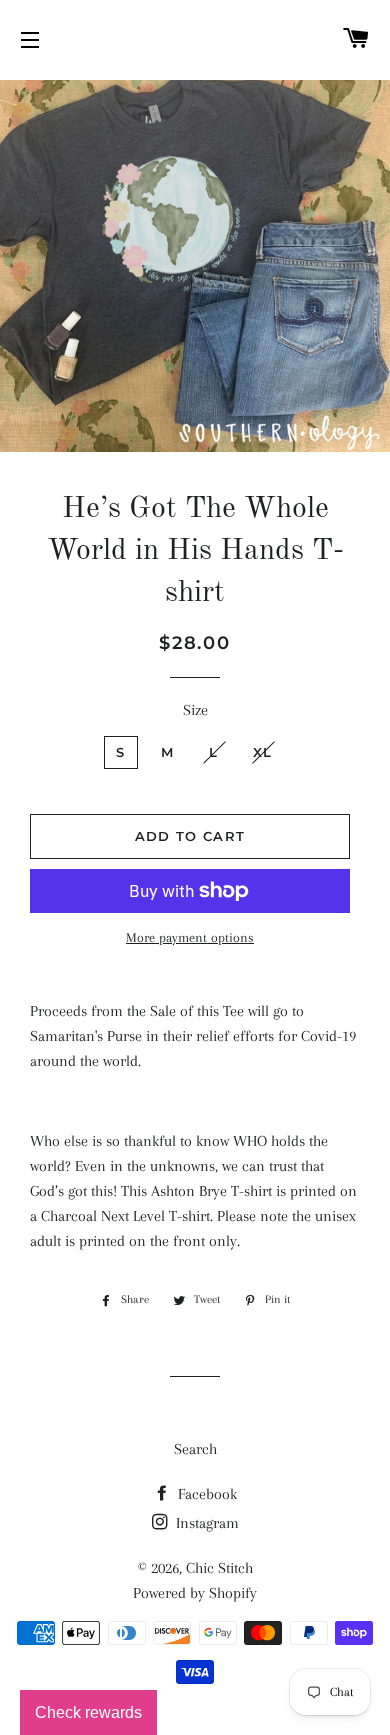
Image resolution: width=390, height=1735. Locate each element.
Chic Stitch (219, 1568)
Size (195, 710)
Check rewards (88, 1712)
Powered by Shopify (195, 1593)
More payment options (190, 937)
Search (195, 1449)
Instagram (205, 1523)
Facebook (205, 1494)
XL (263, 752)
